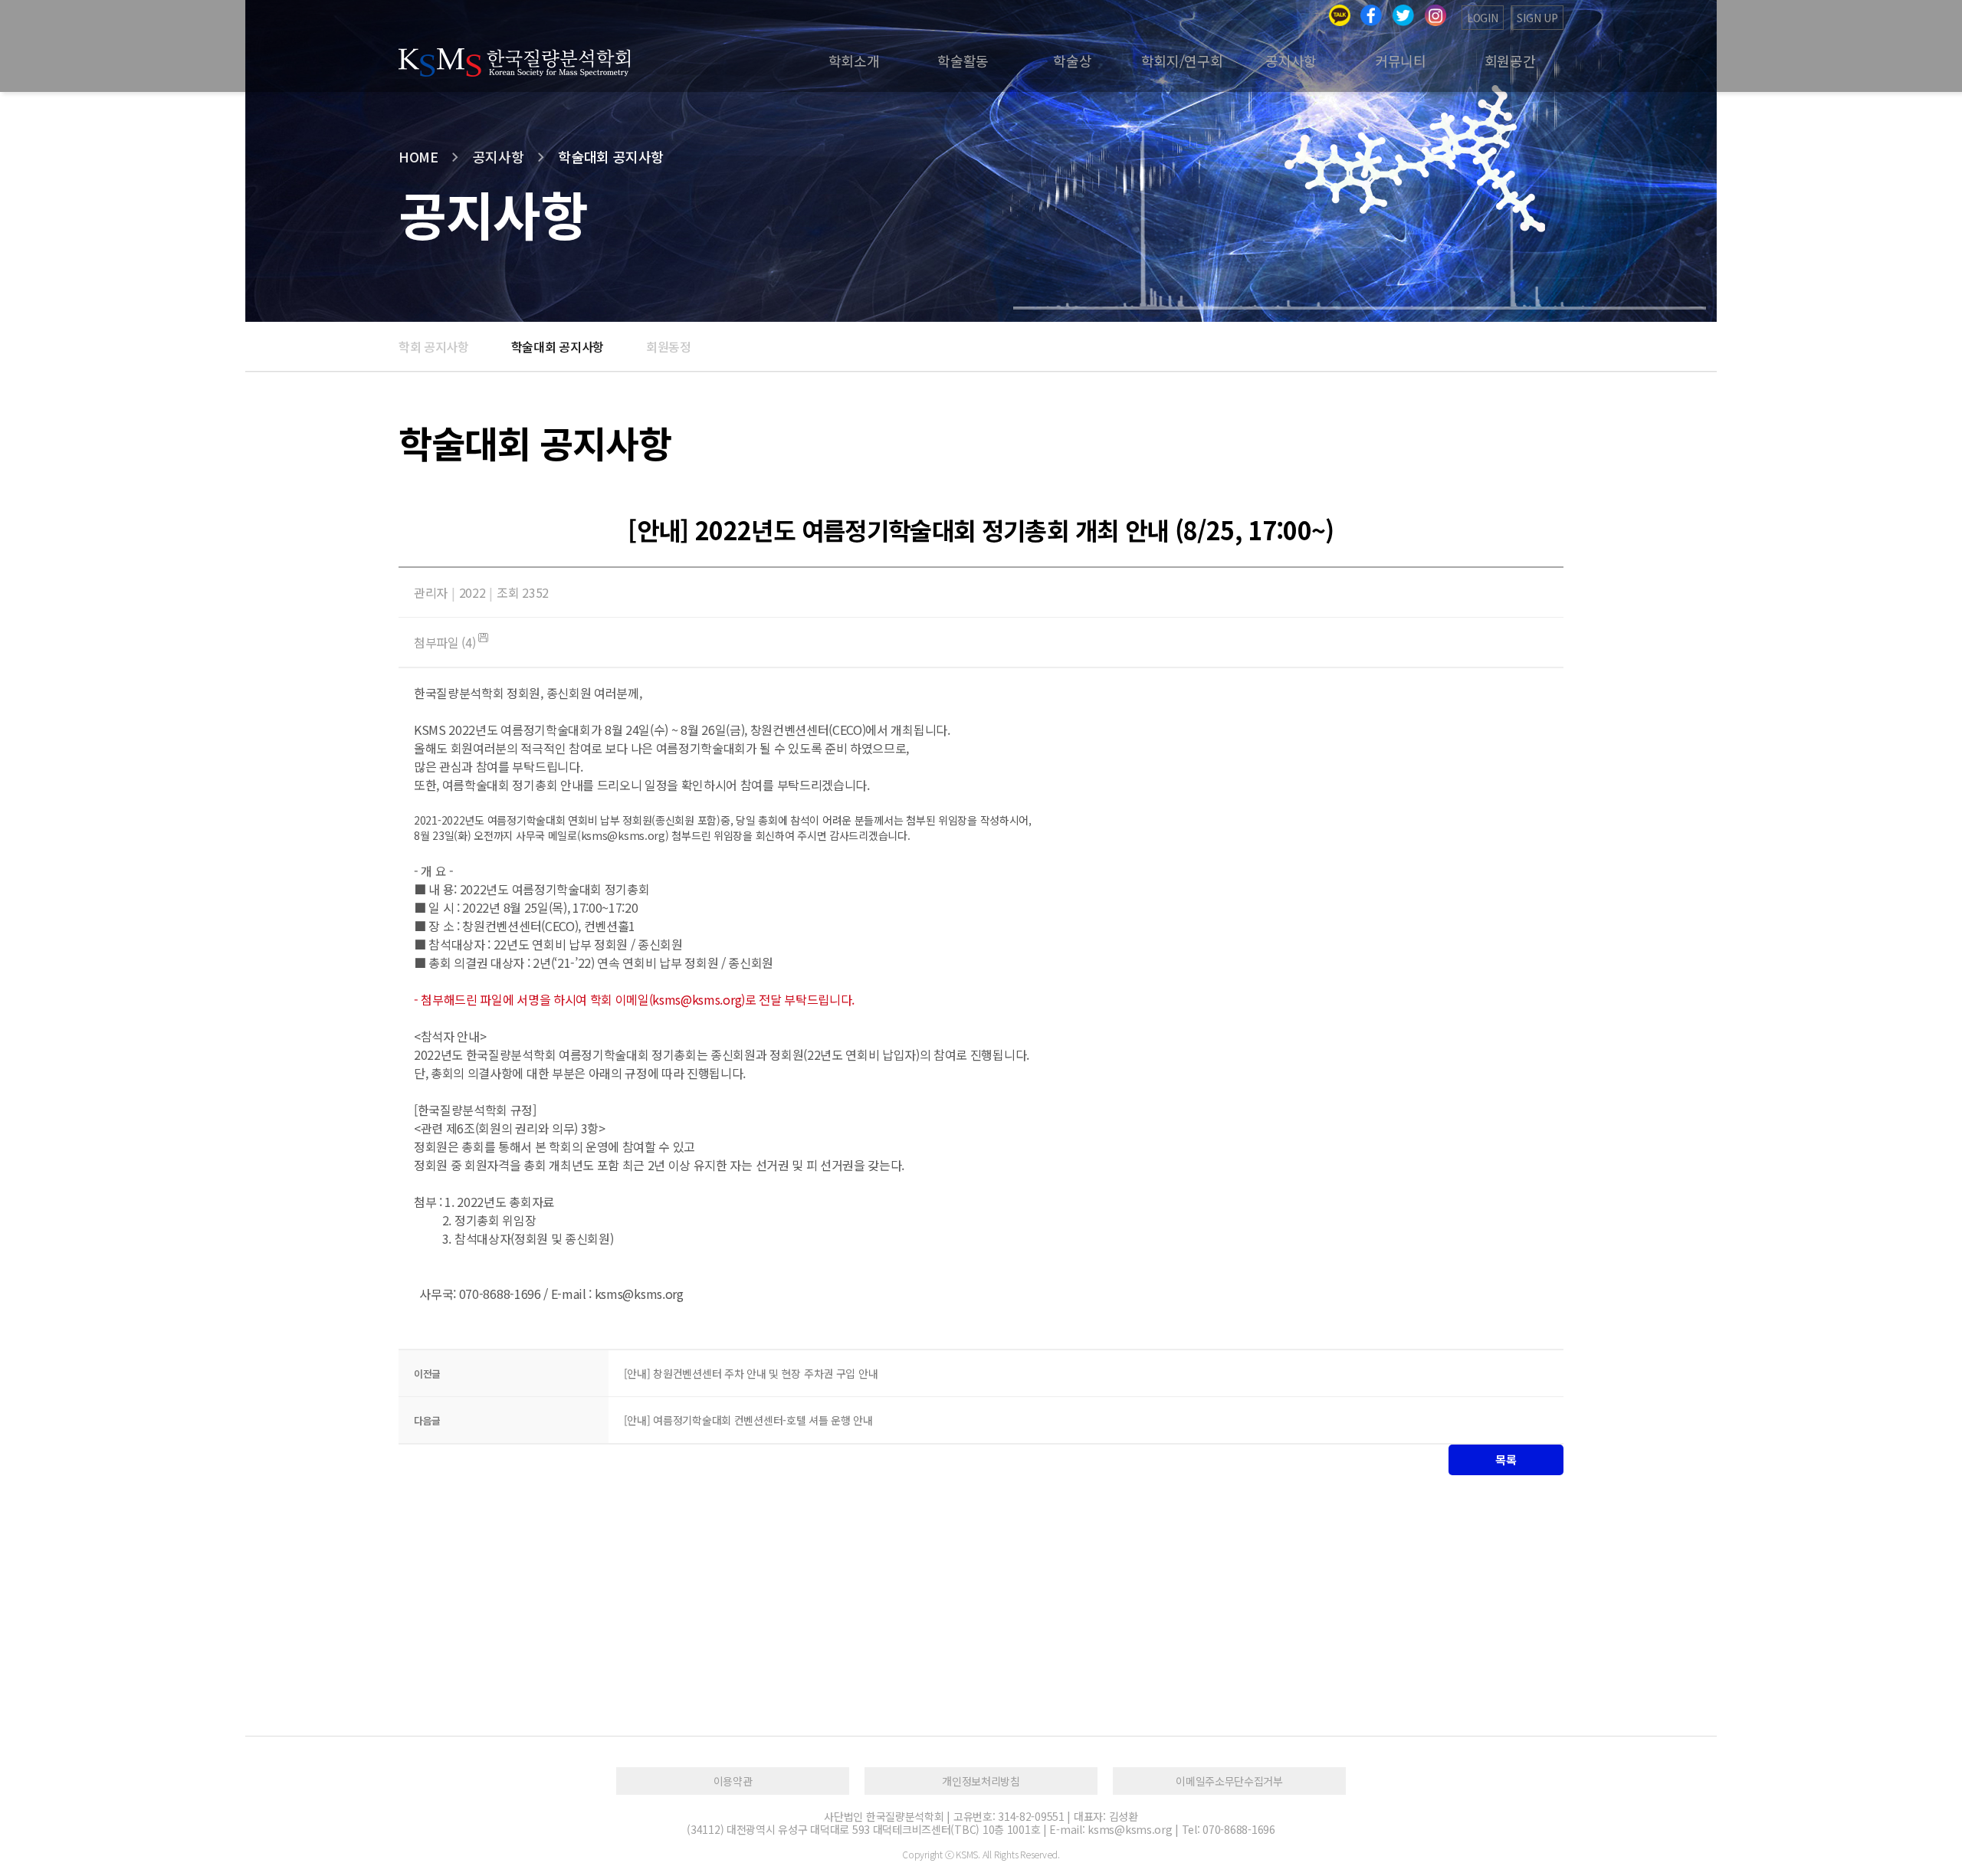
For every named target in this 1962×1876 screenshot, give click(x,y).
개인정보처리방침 (981, 1781)
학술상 (1072, 61)
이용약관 (733, 1781)
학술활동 (963, 61)
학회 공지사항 (434, 346)
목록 (1506, 1459)
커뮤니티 (1401, 61)
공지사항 (1291, 61)
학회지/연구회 (1182, 61)
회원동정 (669, 346)
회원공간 (1510, 61)
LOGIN (1483, 18)
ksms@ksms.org (623, 835)
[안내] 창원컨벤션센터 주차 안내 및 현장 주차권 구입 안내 (751, 1373)
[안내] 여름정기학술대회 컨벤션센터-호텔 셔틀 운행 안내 (748, 1420)
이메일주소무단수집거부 (1229, 1781)
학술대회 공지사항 (558, 346)
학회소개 (854, 61)
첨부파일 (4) (446, 642)
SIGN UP (1537, 18)
